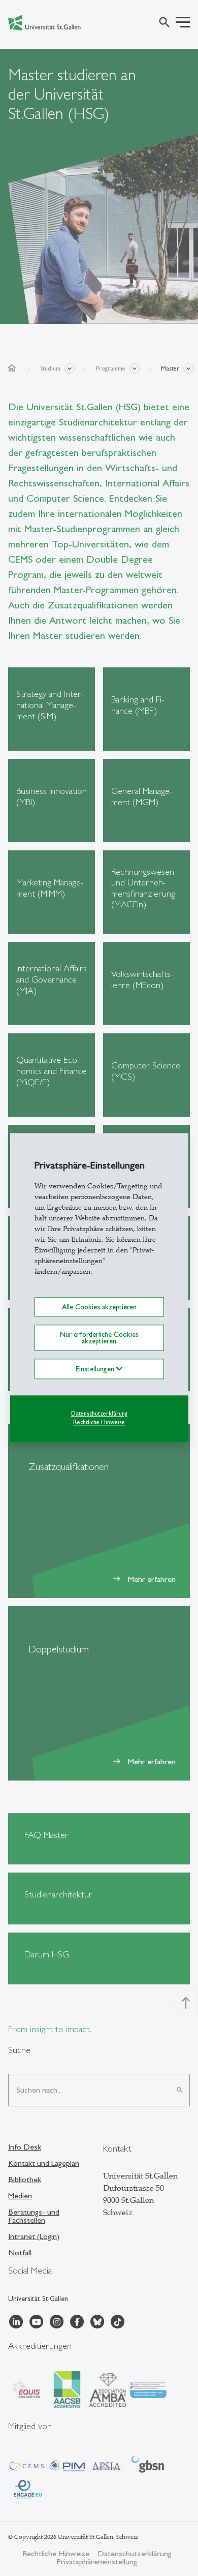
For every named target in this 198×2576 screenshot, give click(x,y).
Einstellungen (96, 1369)
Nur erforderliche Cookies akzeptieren (99, 1338)
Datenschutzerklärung (99, 1414)
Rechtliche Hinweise (99, 1422)
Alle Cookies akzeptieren (99, 1307)
